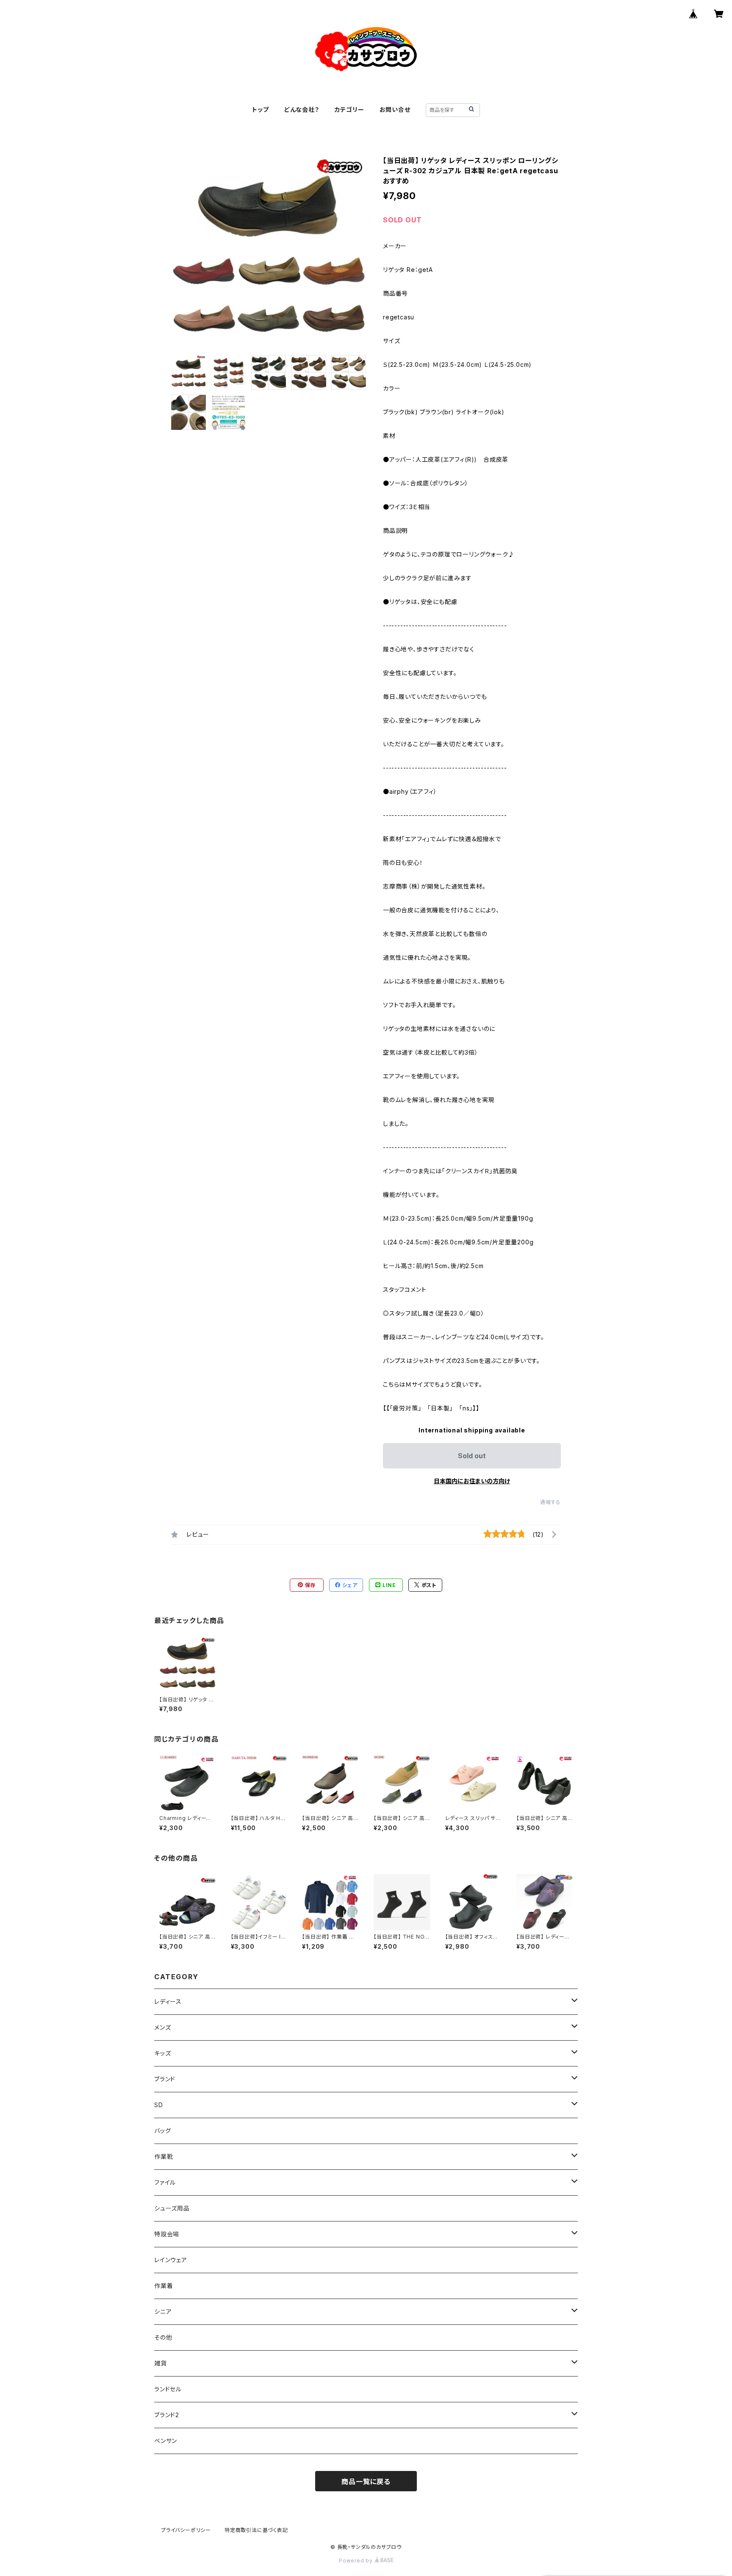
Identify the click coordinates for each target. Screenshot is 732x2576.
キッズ (162, 2053)
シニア (163, 2311)
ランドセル (168, 2389)
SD (159, 2105)
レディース (168, 2001)
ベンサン (166, 2441)
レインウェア (171, 2260)
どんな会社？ (302, 109)
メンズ (162, 2027)
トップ (260, 109)
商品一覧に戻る (366, 2482)
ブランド (165, 2079)
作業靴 (164, 2156)
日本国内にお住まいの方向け (472, 1481)
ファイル (165, 2182)
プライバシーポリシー (186, 2530)
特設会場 (167, 2234)
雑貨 (161, 2363)
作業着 (164, 2286)
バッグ (162, 2131)
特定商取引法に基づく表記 (256, 2530)
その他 (163, 2337)
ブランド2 (167, 2415)
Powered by (357, 2561)
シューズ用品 (172, 2208)
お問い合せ (395, 109)
